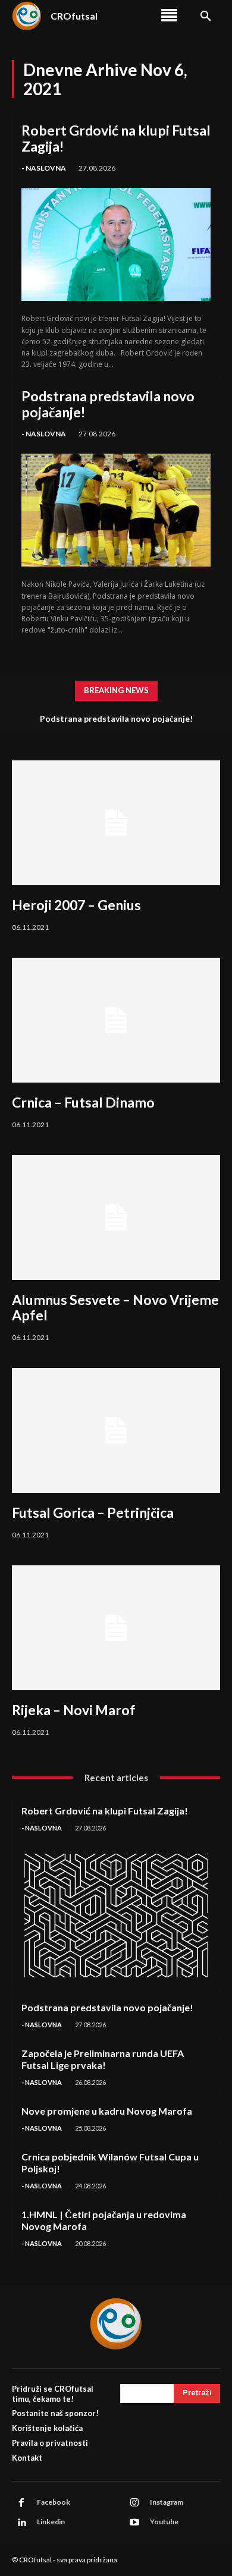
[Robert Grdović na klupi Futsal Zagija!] (116, 245)
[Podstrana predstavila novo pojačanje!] (116, 510)
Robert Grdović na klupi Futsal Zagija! (116, 138)
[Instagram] (134, 2503)
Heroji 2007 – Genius (76, 905)
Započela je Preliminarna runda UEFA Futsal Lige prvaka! (103, 2059)
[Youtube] (134, 2522)
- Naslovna (44, 168)
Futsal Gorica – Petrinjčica (93, 1512)
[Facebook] (21, 2503)
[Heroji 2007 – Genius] (116, 823)
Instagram (167, 2502)
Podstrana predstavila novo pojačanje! (108, 404)
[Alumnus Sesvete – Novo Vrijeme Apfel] (116, 1218)
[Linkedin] (21, 2522)
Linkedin (51, 2522)
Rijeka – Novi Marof (74, 1710)
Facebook (54, 2502)
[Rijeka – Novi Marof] (116, 1628)
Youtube (164, 2522)
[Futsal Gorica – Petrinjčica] (116, 1430)
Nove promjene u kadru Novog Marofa (107, 2111)
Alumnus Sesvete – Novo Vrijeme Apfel (115, 1307)
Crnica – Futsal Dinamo (83, 1102)
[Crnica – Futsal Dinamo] (116, 1020)
